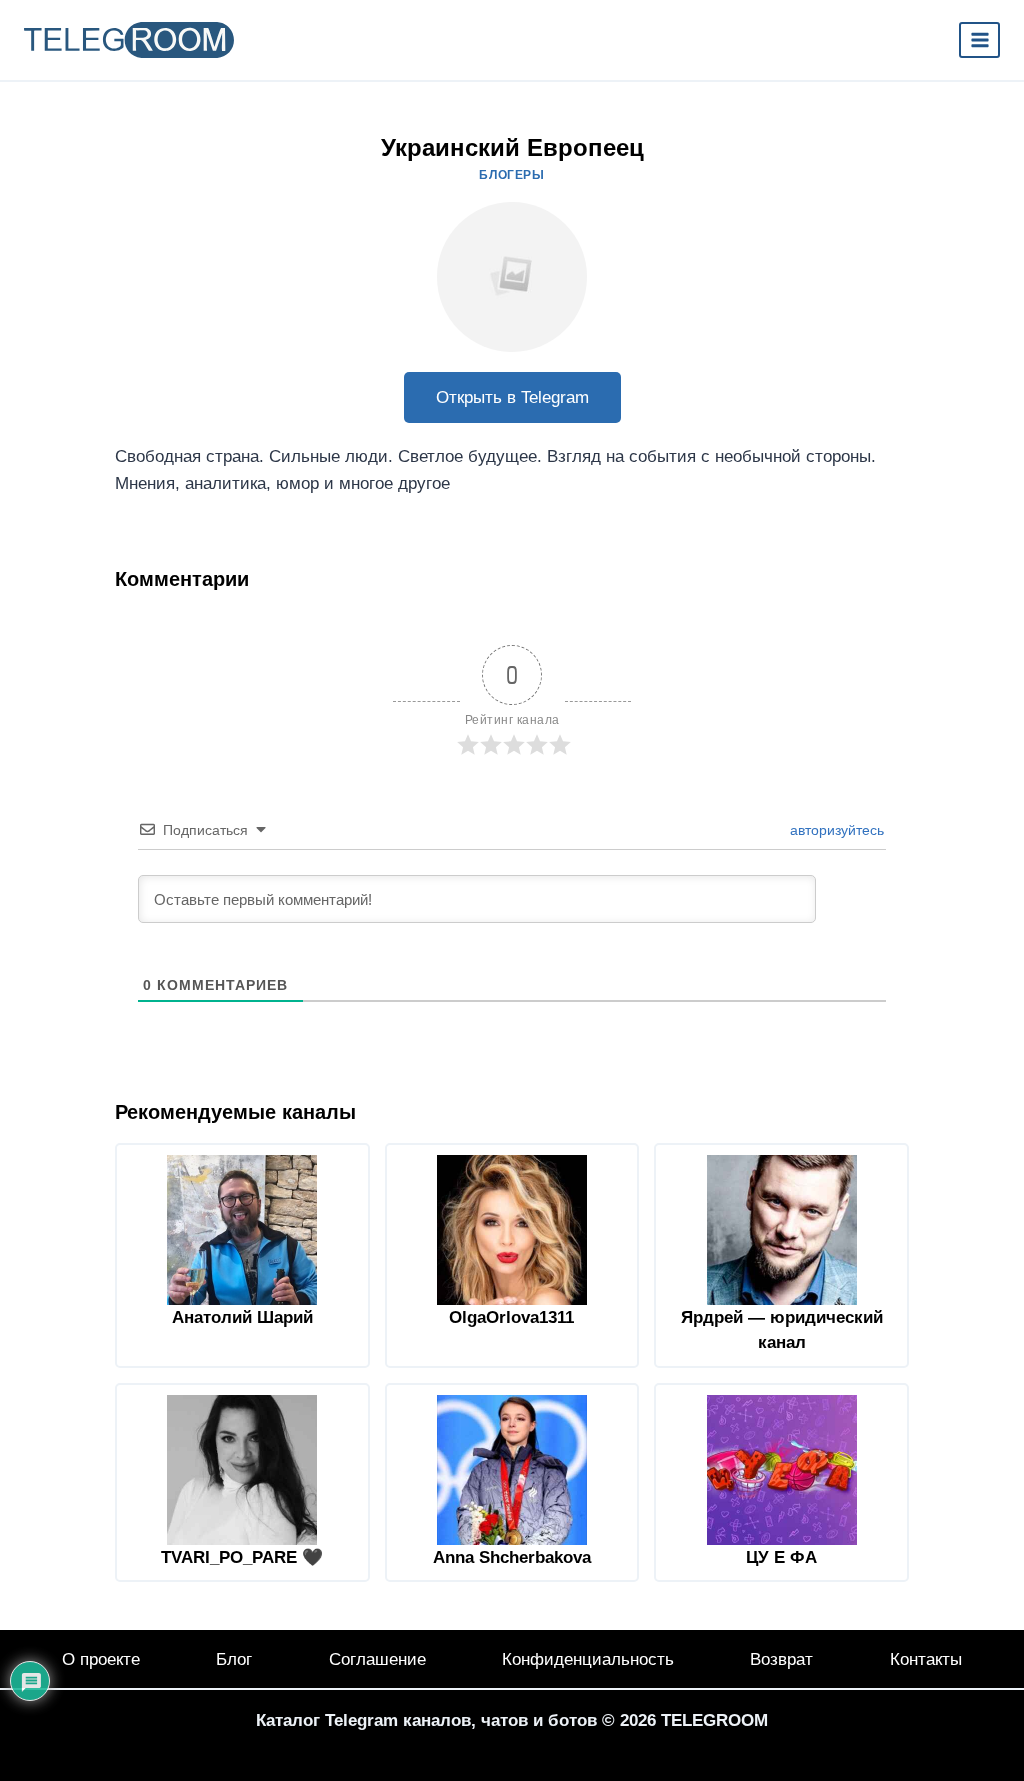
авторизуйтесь (835, 830)
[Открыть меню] (979, 39)
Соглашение (377, 1659)
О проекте (101, 1659)
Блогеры (511, 175)
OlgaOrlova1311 (511, 1317)
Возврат (781, 1659)
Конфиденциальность (588, 1659)
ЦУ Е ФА (781, 1557)
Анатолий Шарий (242, 1317)
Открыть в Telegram (512, 397)
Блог (234, 1659)
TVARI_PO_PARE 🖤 (242, 1557)
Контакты (926, 1659)
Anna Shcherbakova (512, 1557)
